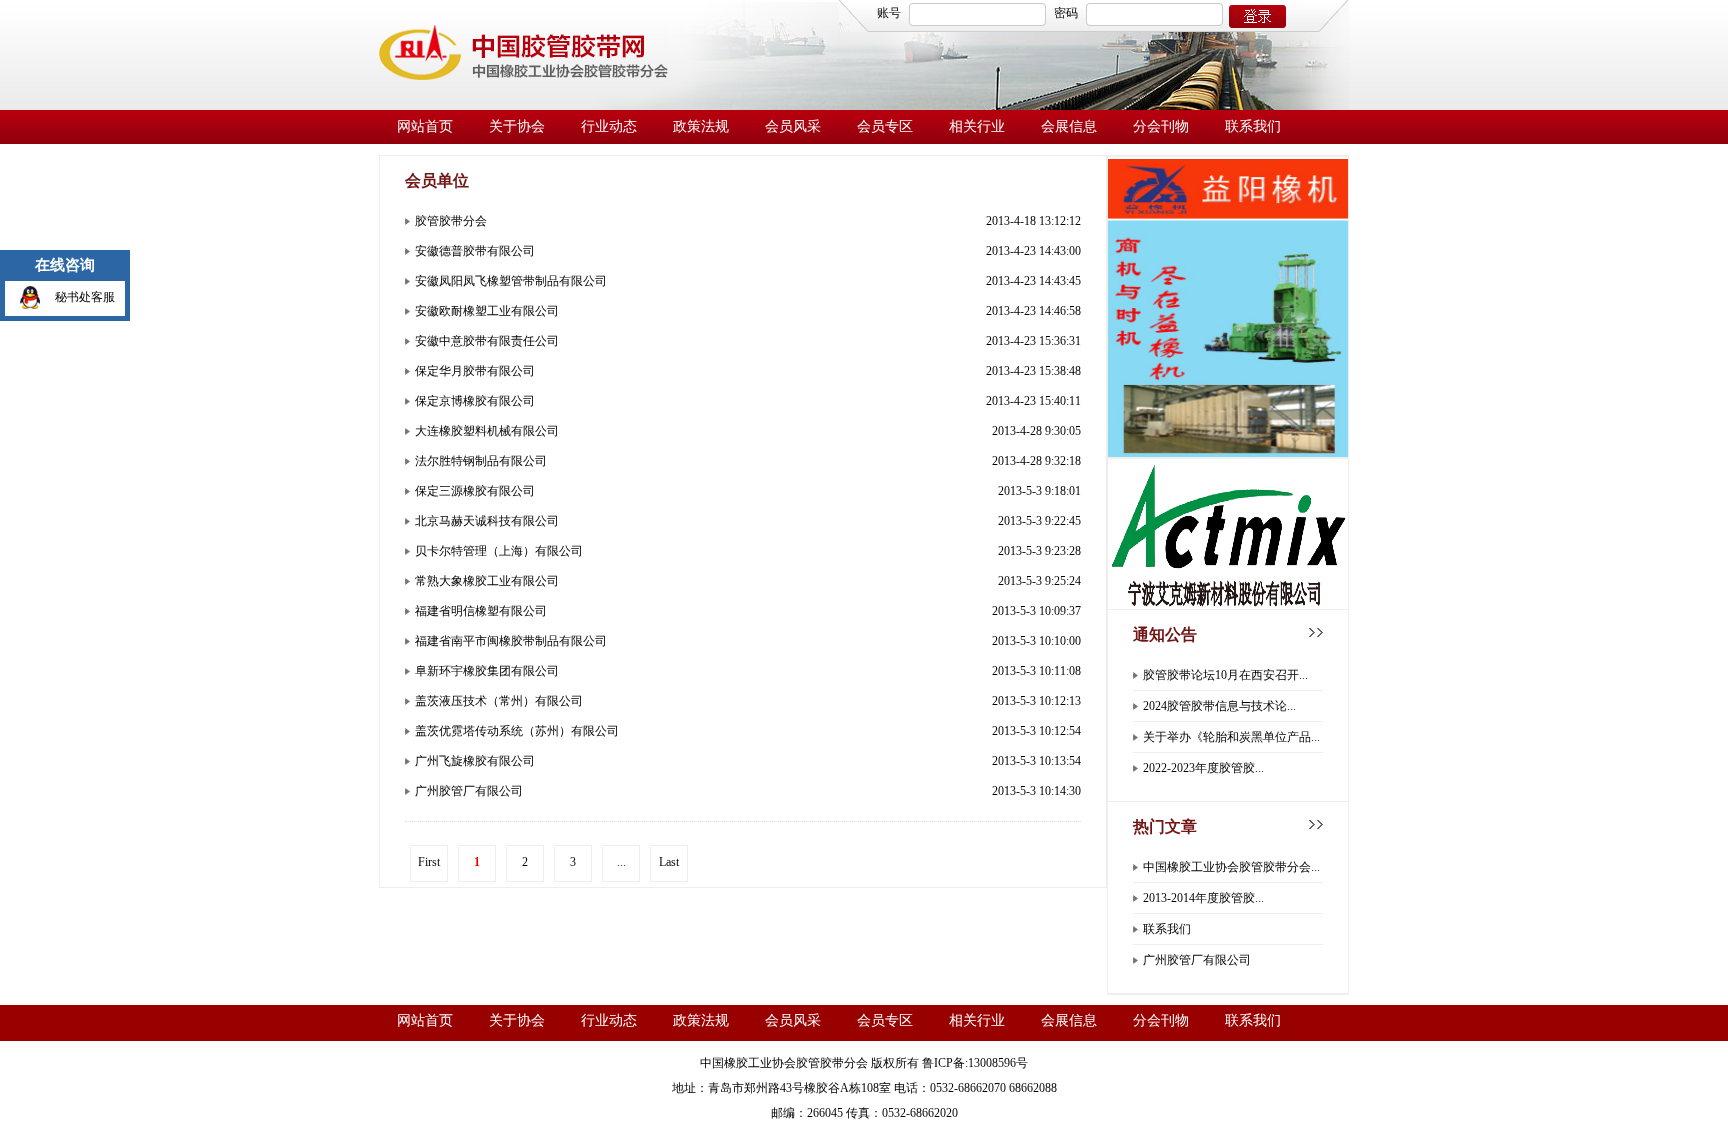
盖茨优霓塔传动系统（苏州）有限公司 (517, 731)
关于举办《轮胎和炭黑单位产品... (1231, 737)
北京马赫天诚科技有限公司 (487, 521)
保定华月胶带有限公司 (475, 371)
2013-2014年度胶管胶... (1203, 898)
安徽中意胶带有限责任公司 (487, 341)
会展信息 (1069, 126)
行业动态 (609, 126)
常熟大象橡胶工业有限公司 (487, 581)
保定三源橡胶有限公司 (475, 491)
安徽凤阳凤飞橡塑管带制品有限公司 (511, 281)
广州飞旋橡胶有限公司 (475, 761)
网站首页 (425, 126)
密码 (1066, 13)
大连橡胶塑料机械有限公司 (487, 431)
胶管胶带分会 (451, 221)
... (621, 862)
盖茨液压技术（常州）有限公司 (499, 701)
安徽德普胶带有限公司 (475, 251)
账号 (889, 13)
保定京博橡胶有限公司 (475, 401)
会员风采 (793, 126)
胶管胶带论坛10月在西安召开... (1225, 675)
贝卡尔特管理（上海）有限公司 (499, 551)
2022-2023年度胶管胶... (1203, 768)
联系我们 (1253, 126)
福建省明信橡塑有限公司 (481, 611)
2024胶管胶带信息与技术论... (1219, 706)
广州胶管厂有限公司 (469, 791)
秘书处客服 (85, 297)
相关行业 (977, 126)
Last (669, 862)
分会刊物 (1161, 126)
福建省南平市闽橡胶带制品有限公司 (511, 641)
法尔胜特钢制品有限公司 (481, 461)
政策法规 (701, 126)
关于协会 (517, 126)
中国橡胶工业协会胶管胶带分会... (1231, 867)
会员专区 (885, 126)
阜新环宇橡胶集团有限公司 (487, 671)
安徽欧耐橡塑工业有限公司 (487, 311)
